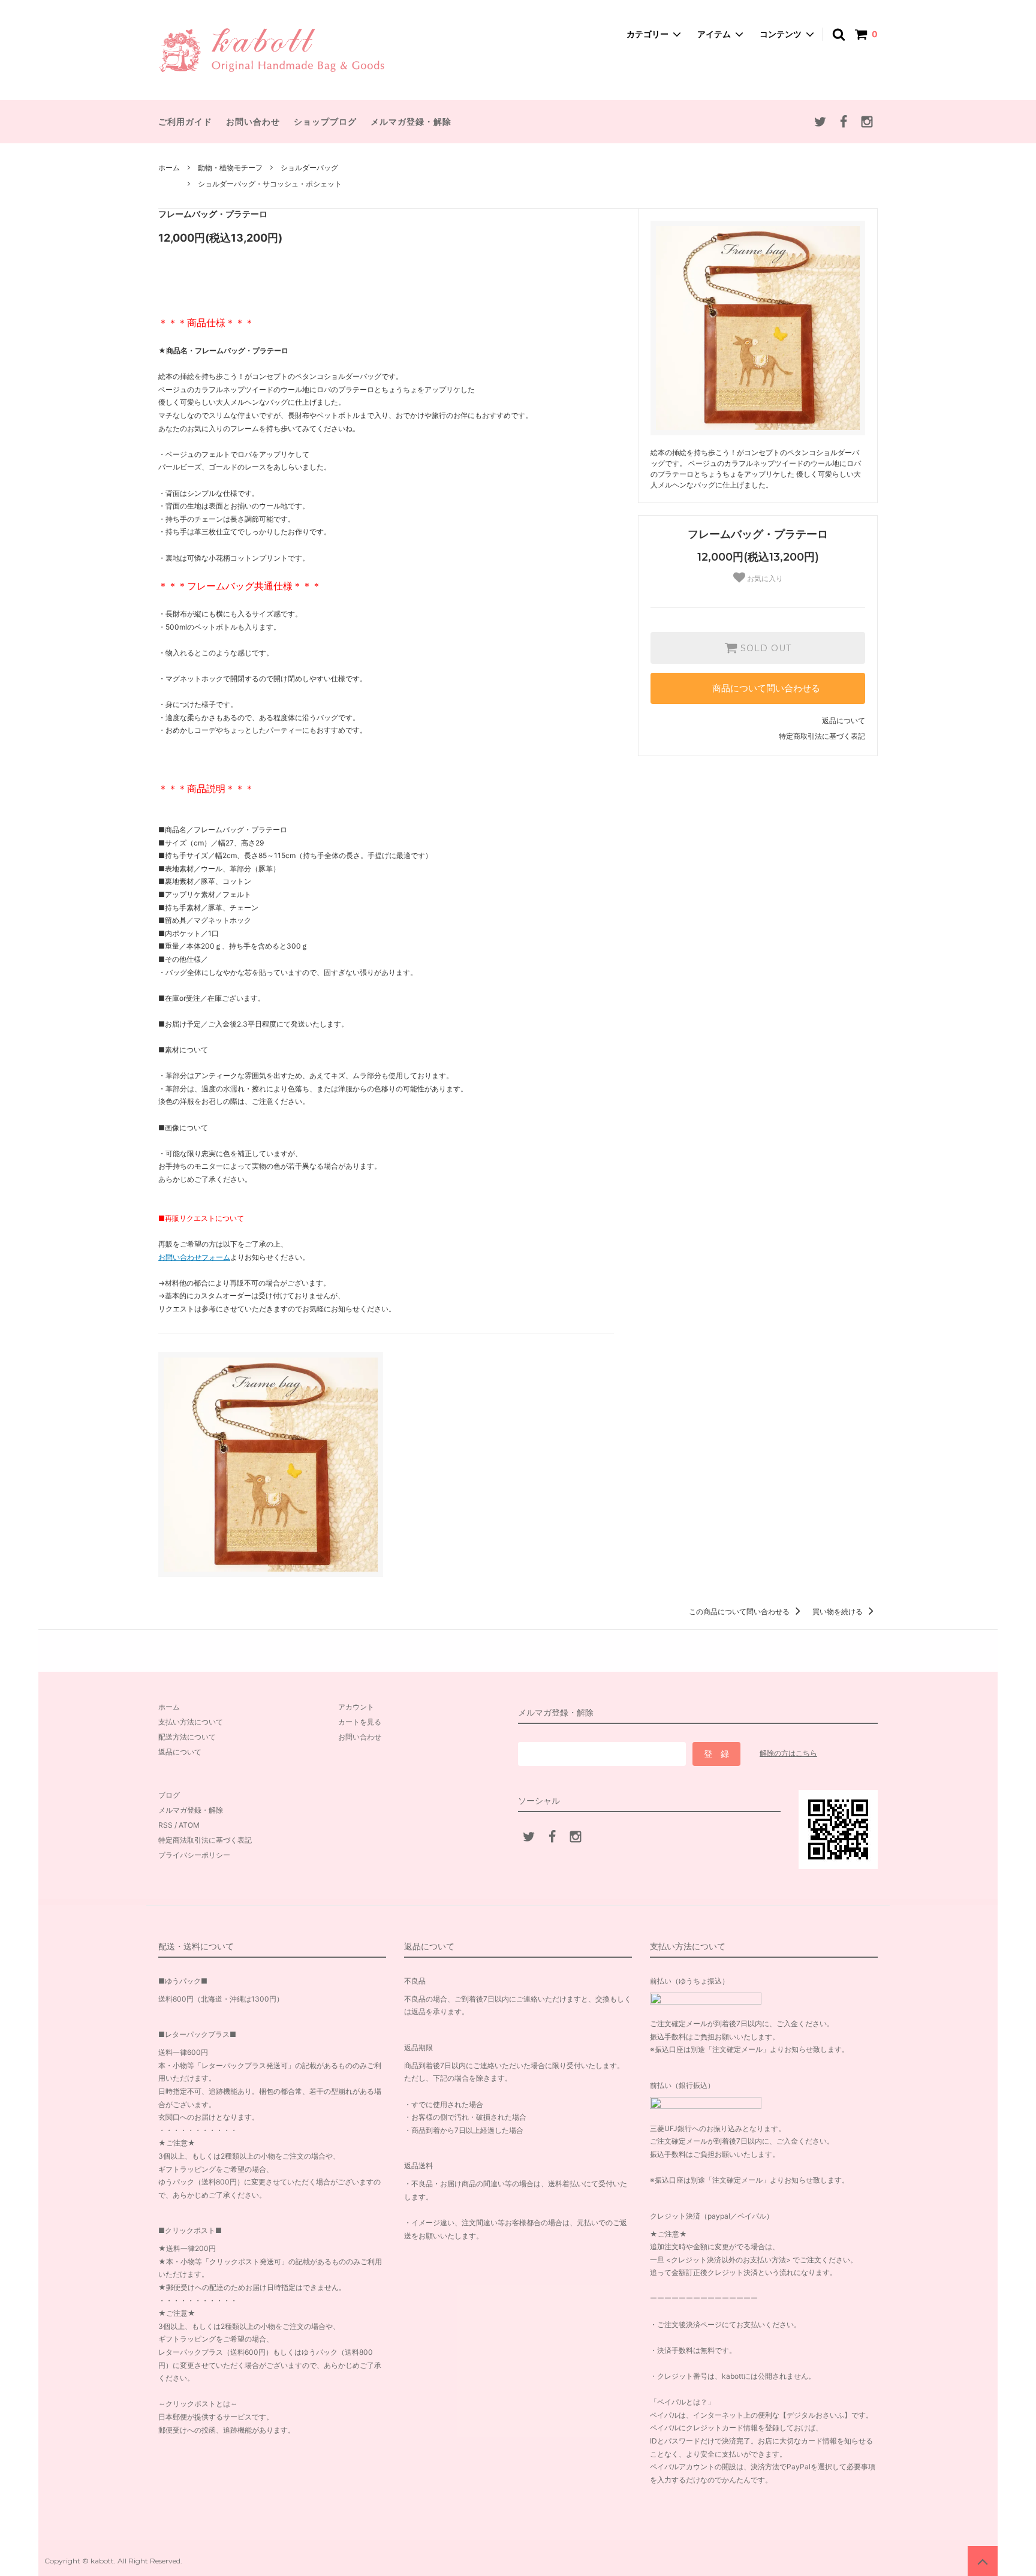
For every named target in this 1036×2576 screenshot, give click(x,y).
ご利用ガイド (185, 121)
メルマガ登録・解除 (411, 121)
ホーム (169, 168)
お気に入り (764, 579)
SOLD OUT (764, 648)
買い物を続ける (838, 1611)
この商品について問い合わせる (740, 1611)
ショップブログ (325, 121)
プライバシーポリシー (194, 1855)
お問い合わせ (253, 121)
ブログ (169, 1795)
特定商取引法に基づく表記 (822, 736)
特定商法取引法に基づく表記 (205, 1840)
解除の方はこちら (788, 1753)
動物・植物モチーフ (230, 168)
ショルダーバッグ (309, 168)
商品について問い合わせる (766, 688)
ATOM (189, 1825)
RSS (165, 1825)
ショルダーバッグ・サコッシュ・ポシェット (270, 184)
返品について (844, 720)
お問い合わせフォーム (194, 1257)
